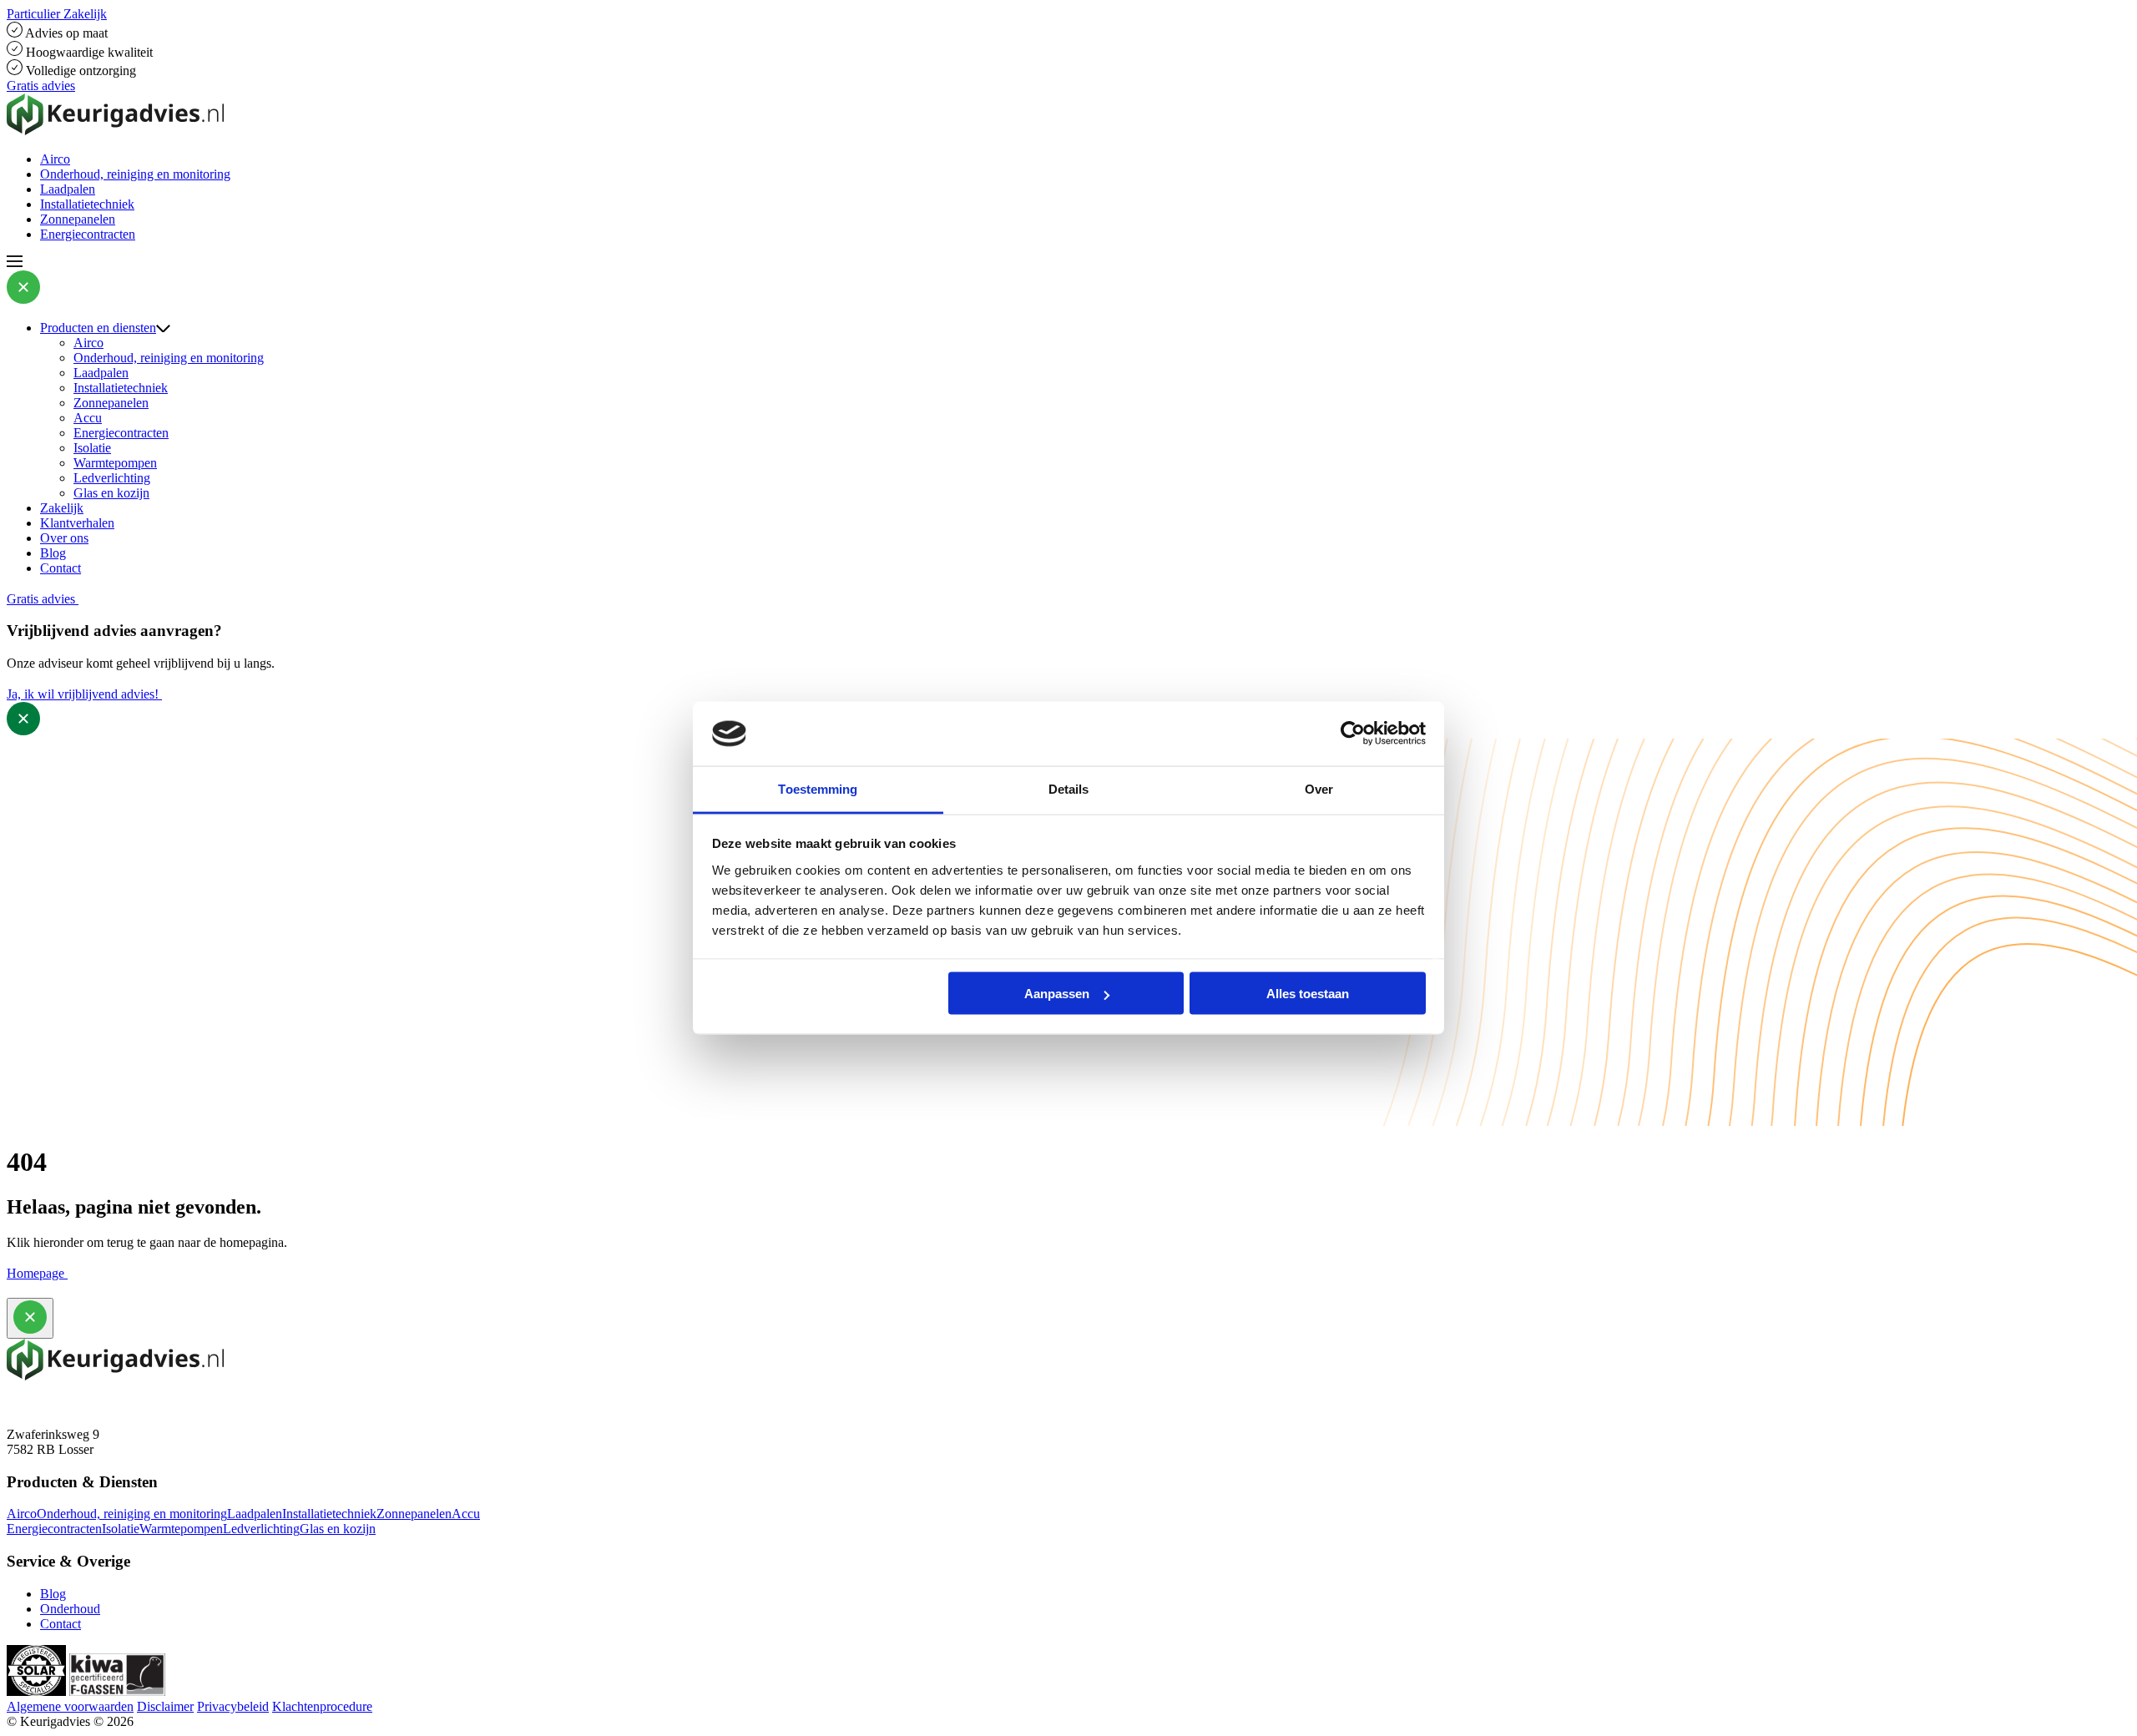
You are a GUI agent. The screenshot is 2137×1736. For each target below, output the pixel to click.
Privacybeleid (233, 1706)
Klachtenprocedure (322, 1706)
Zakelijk (62, 508)
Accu (88, 418)
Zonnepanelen (78, 219)
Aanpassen (1057, 994)
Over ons (64, 538)
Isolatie (92, 448)
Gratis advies (41, 86)
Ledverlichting (112, 478)
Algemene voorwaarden (70, 1706)
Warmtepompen (115, 463)
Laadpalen (68, 189)
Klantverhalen (77, 523)
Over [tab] (1319, 788)
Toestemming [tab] (818, 788)
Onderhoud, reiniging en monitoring (135, 174)
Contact (61, 568)
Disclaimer (165, 1706)
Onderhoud (70, 1609)
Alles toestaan (1308, 994)
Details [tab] (1069, 788)
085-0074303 (42, 1404)
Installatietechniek (87, 204)
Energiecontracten (88, 234)
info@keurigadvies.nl (63, 1419)
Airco (55, 159)
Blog (53, 553)
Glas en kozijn (111, 493)
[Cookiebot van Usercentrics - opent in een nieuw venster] (1353, 734)
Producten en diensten (98, 328)
